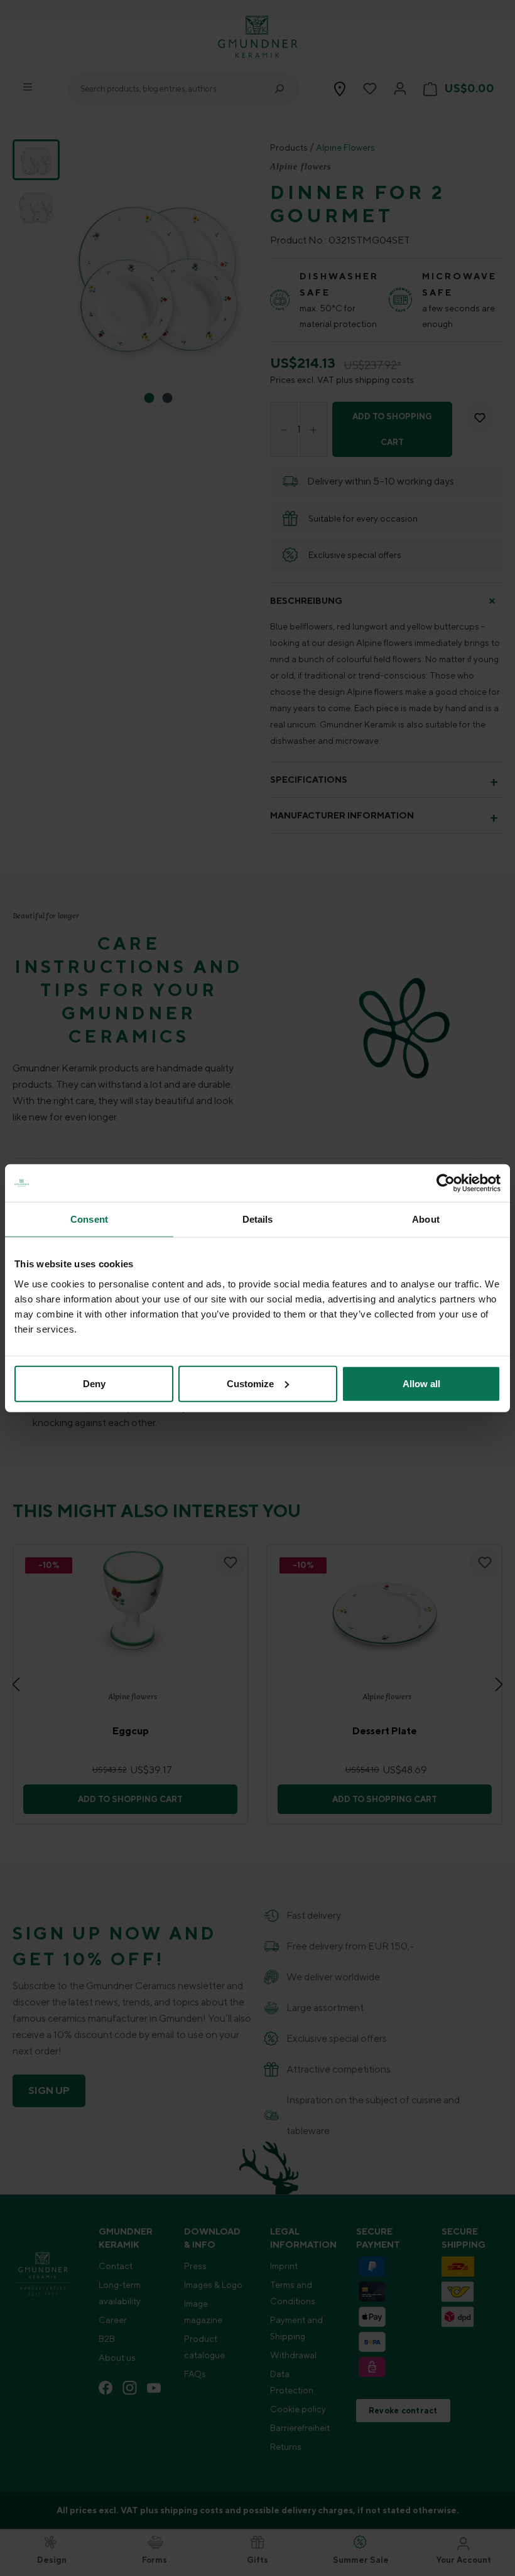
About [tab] (426, 1219)
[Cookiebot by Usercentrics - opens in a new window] (446, 1183)
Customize (250, 1383)
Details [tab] (258, 1219)
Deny (94, 1383)
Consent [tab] (89, 1219)
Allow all (421, 1383)
